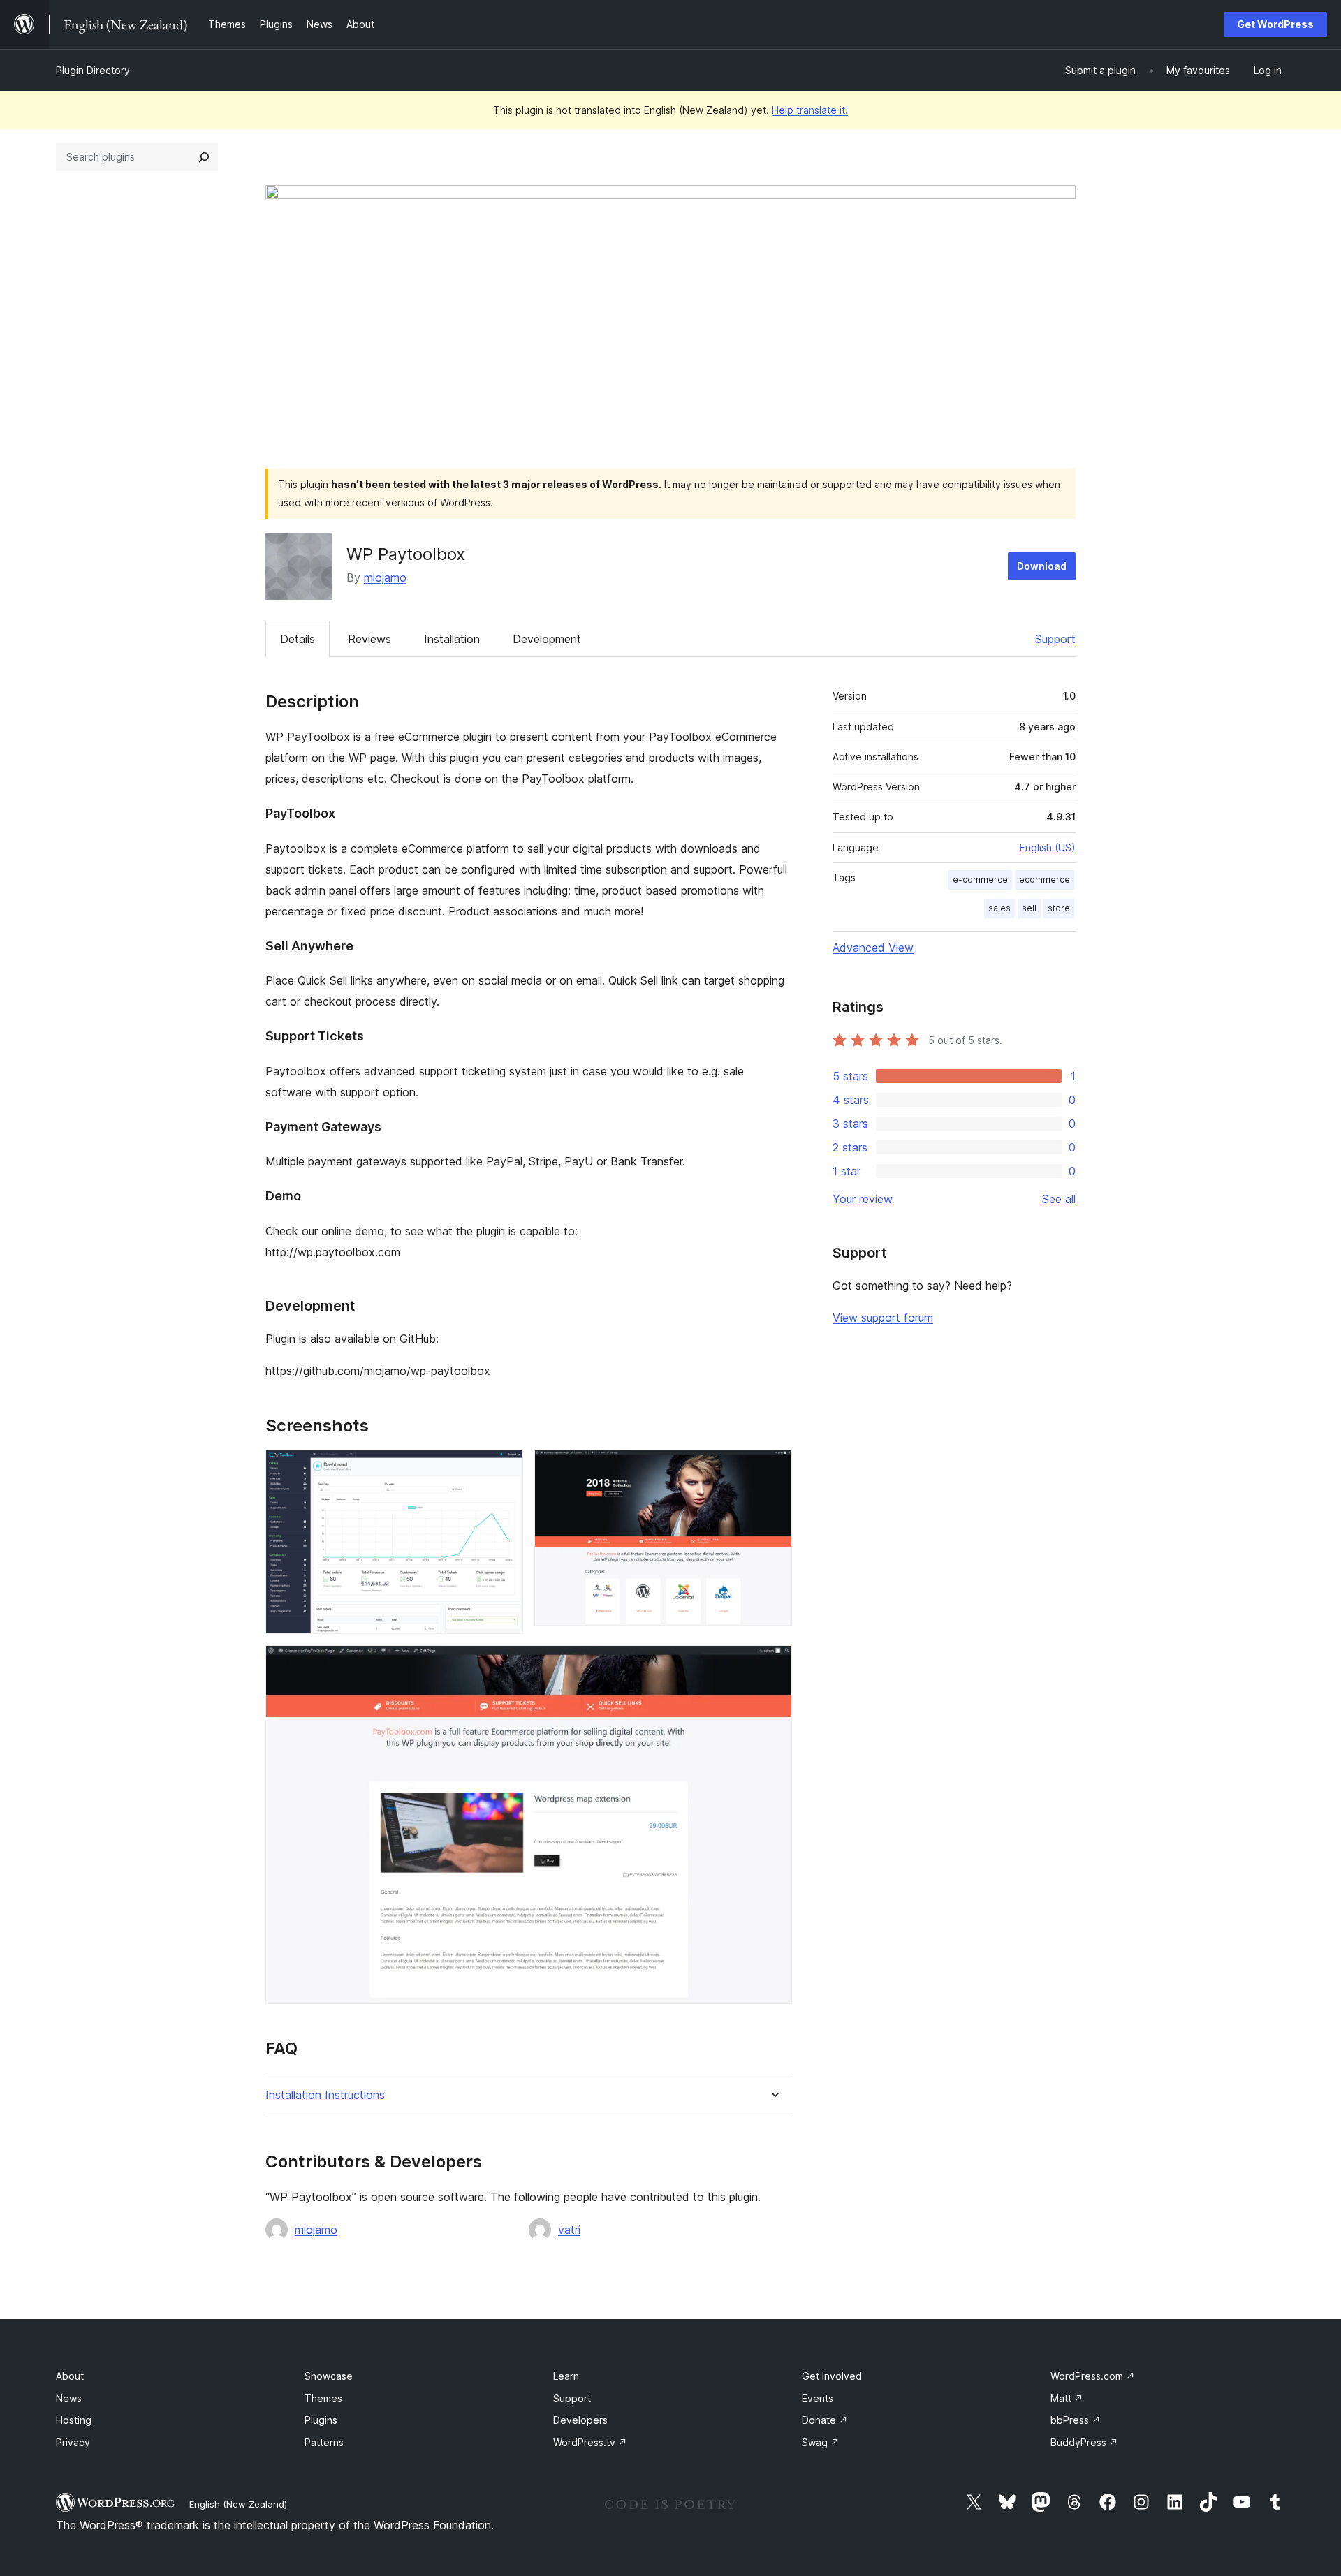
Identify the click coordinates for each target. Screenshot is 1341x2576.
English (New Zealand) (238, 2504)
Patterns (324, 2442)
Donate (825, 2420)
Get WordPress (1275, 24)
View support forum (883, 1318)
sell (1029, 908)
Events (818, 2398)
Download (1042, 566)
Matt (1067, 2398)
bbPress (1076, 2420)
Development (547, 639)
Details (298, 639)
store (1059, 908)
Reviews (369, 639)
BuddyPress (1084, 2442)
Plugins (321, 2420)
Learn (566, 2376)
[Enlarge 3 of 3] (773, 1664)
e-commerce (980, 879)
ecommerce (1045, 879)
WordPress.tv (590, 2442)
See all (1059, 1199)
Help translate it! (810, 110)
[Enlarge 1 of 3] (504, 1469)
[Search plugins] (204, 157)
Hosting (74, 2420)
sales (999, 908)
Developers (580, 2420)
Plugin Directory (93, 70)
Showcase (329, 2376)
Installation (452, 639)
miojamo (385, 577)
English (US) (1048, 847)
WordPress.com (1093, 2376)
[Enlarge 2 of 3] (773, 1469)
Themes (323, 2398)
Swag (821, 2442)
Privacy (73, 2442)
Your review (863, 1199)
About (70, 2376)
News (69, 2398)
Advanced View (873, 948)
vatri (569, 2230)
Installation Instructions (325, 2095)
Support (1055, 639)
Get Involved (832, 2376)
